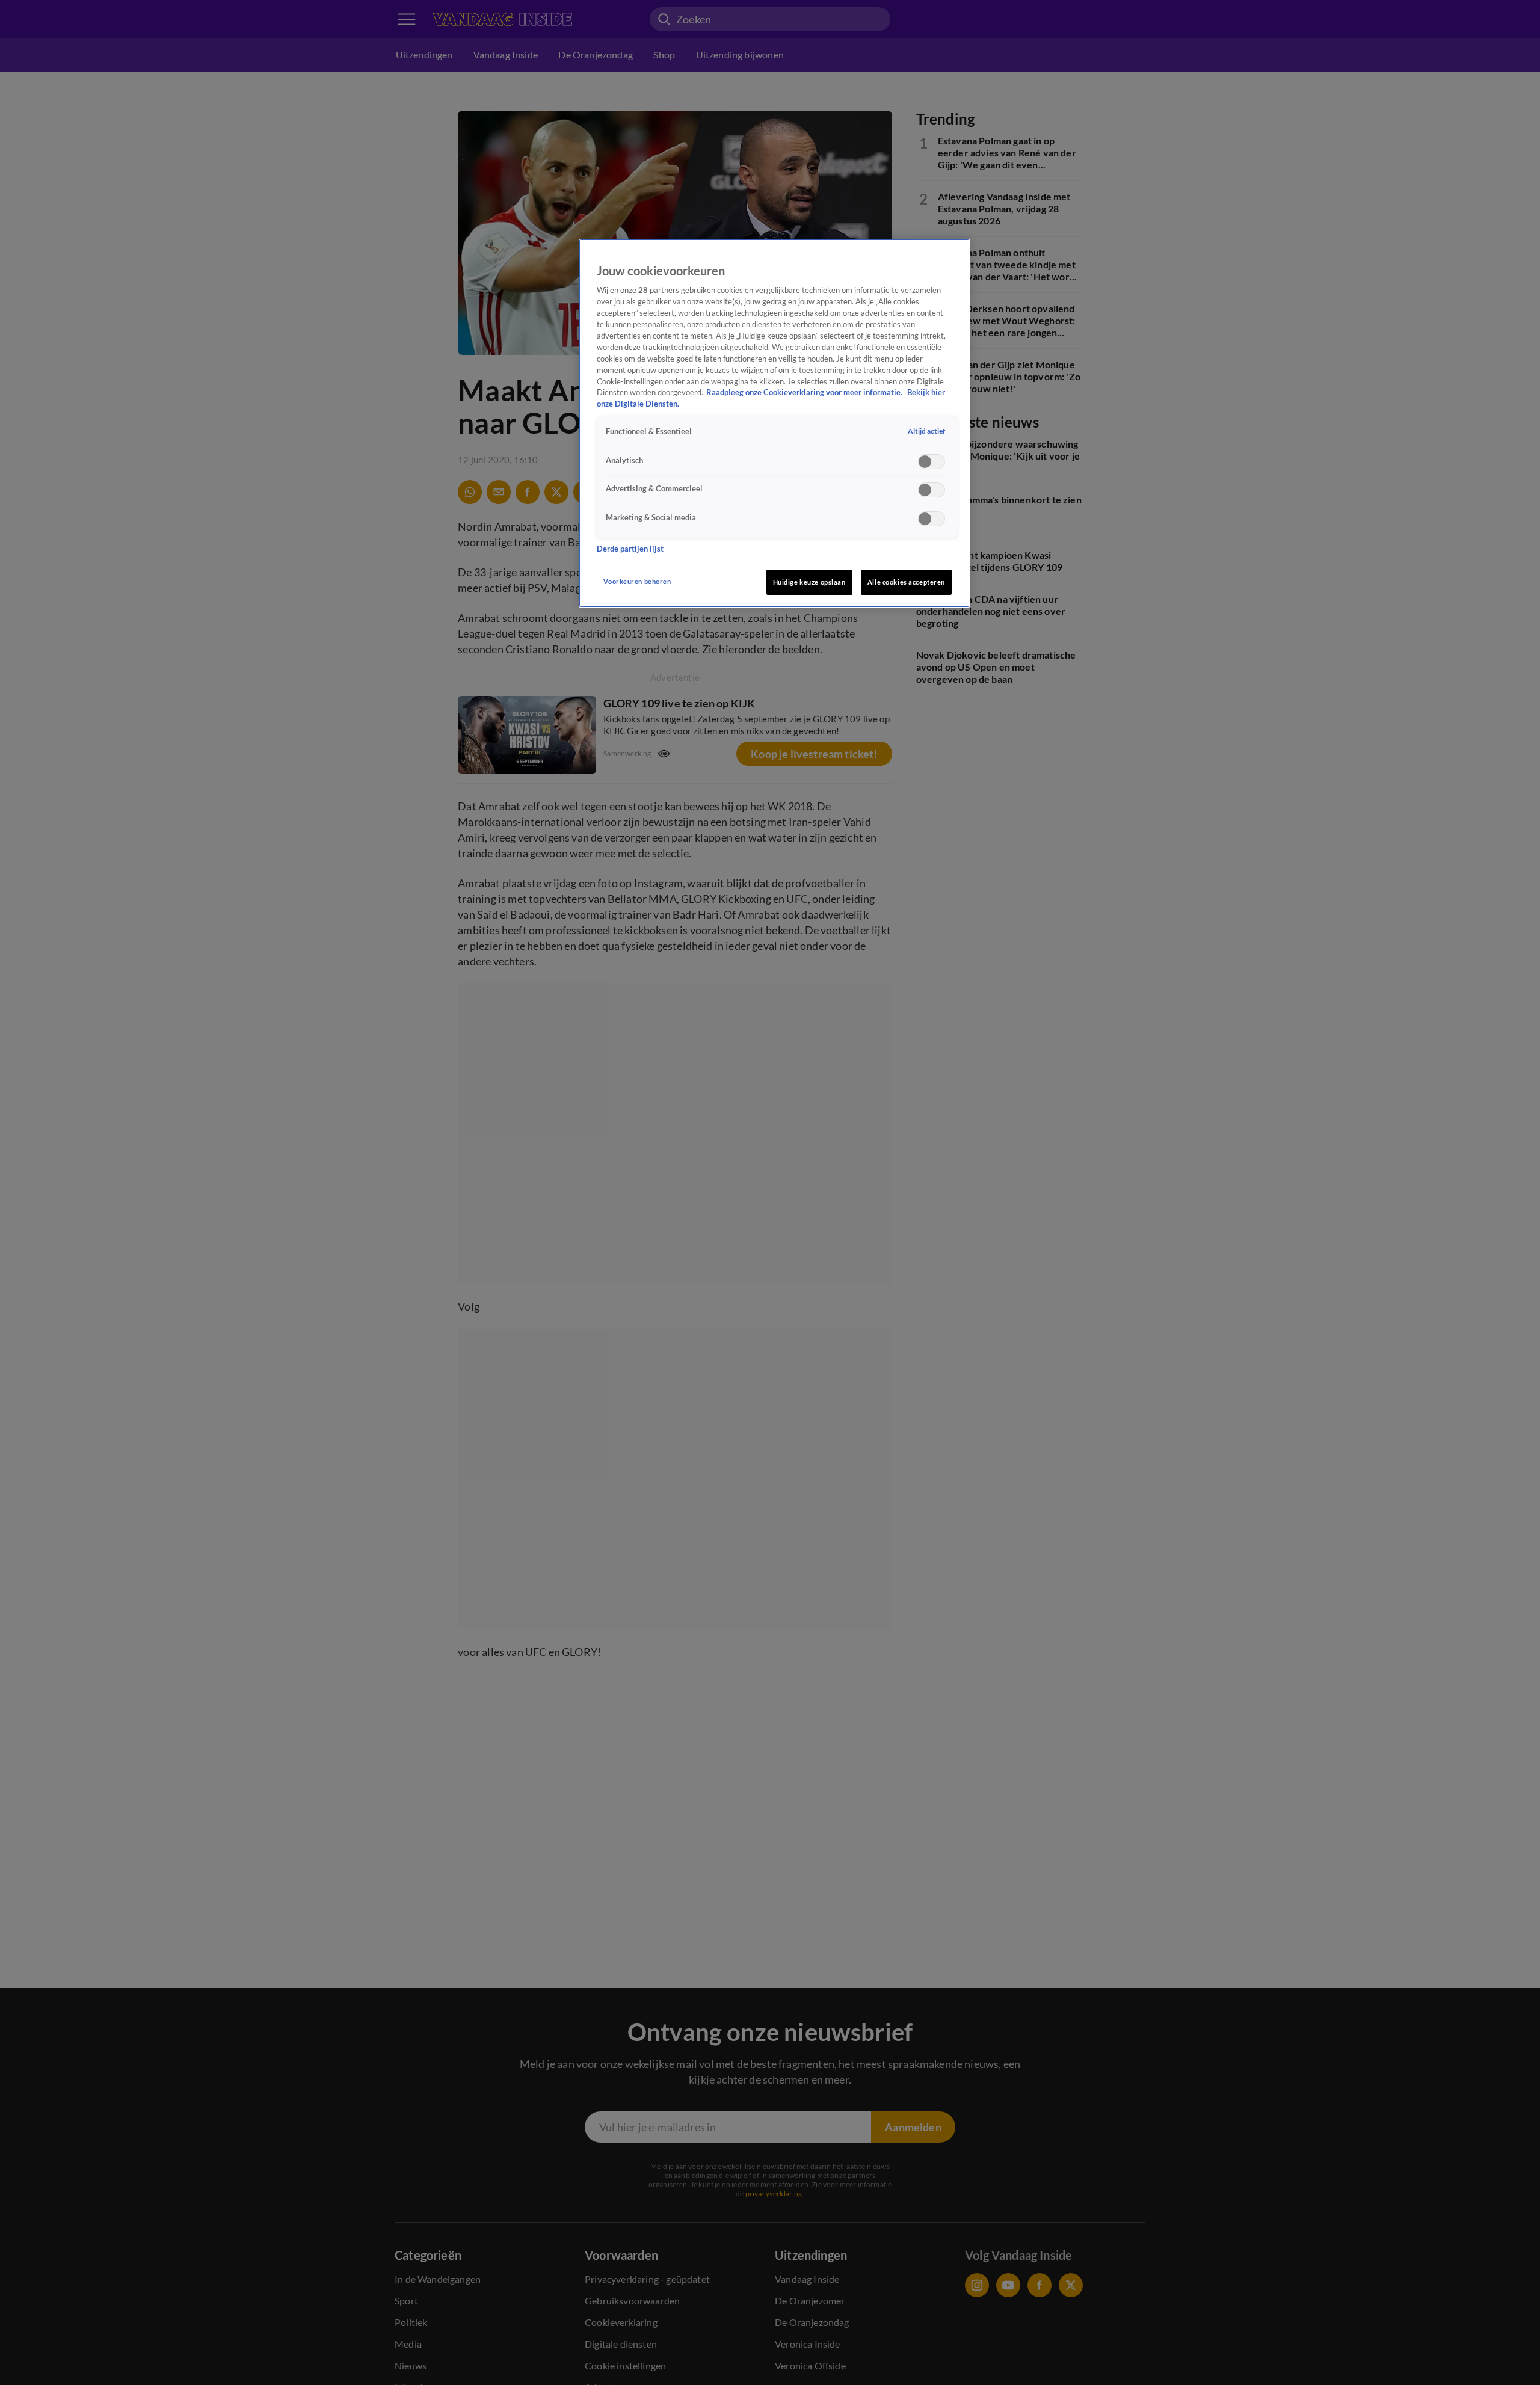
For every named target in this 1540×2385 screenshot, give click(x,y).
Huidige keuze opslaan (809, 582)
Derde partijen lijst (630, 548)
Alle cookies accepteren (906, 582)
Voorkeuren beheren (637, 581)
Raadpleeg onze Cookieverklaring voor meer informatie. (805, 392)
